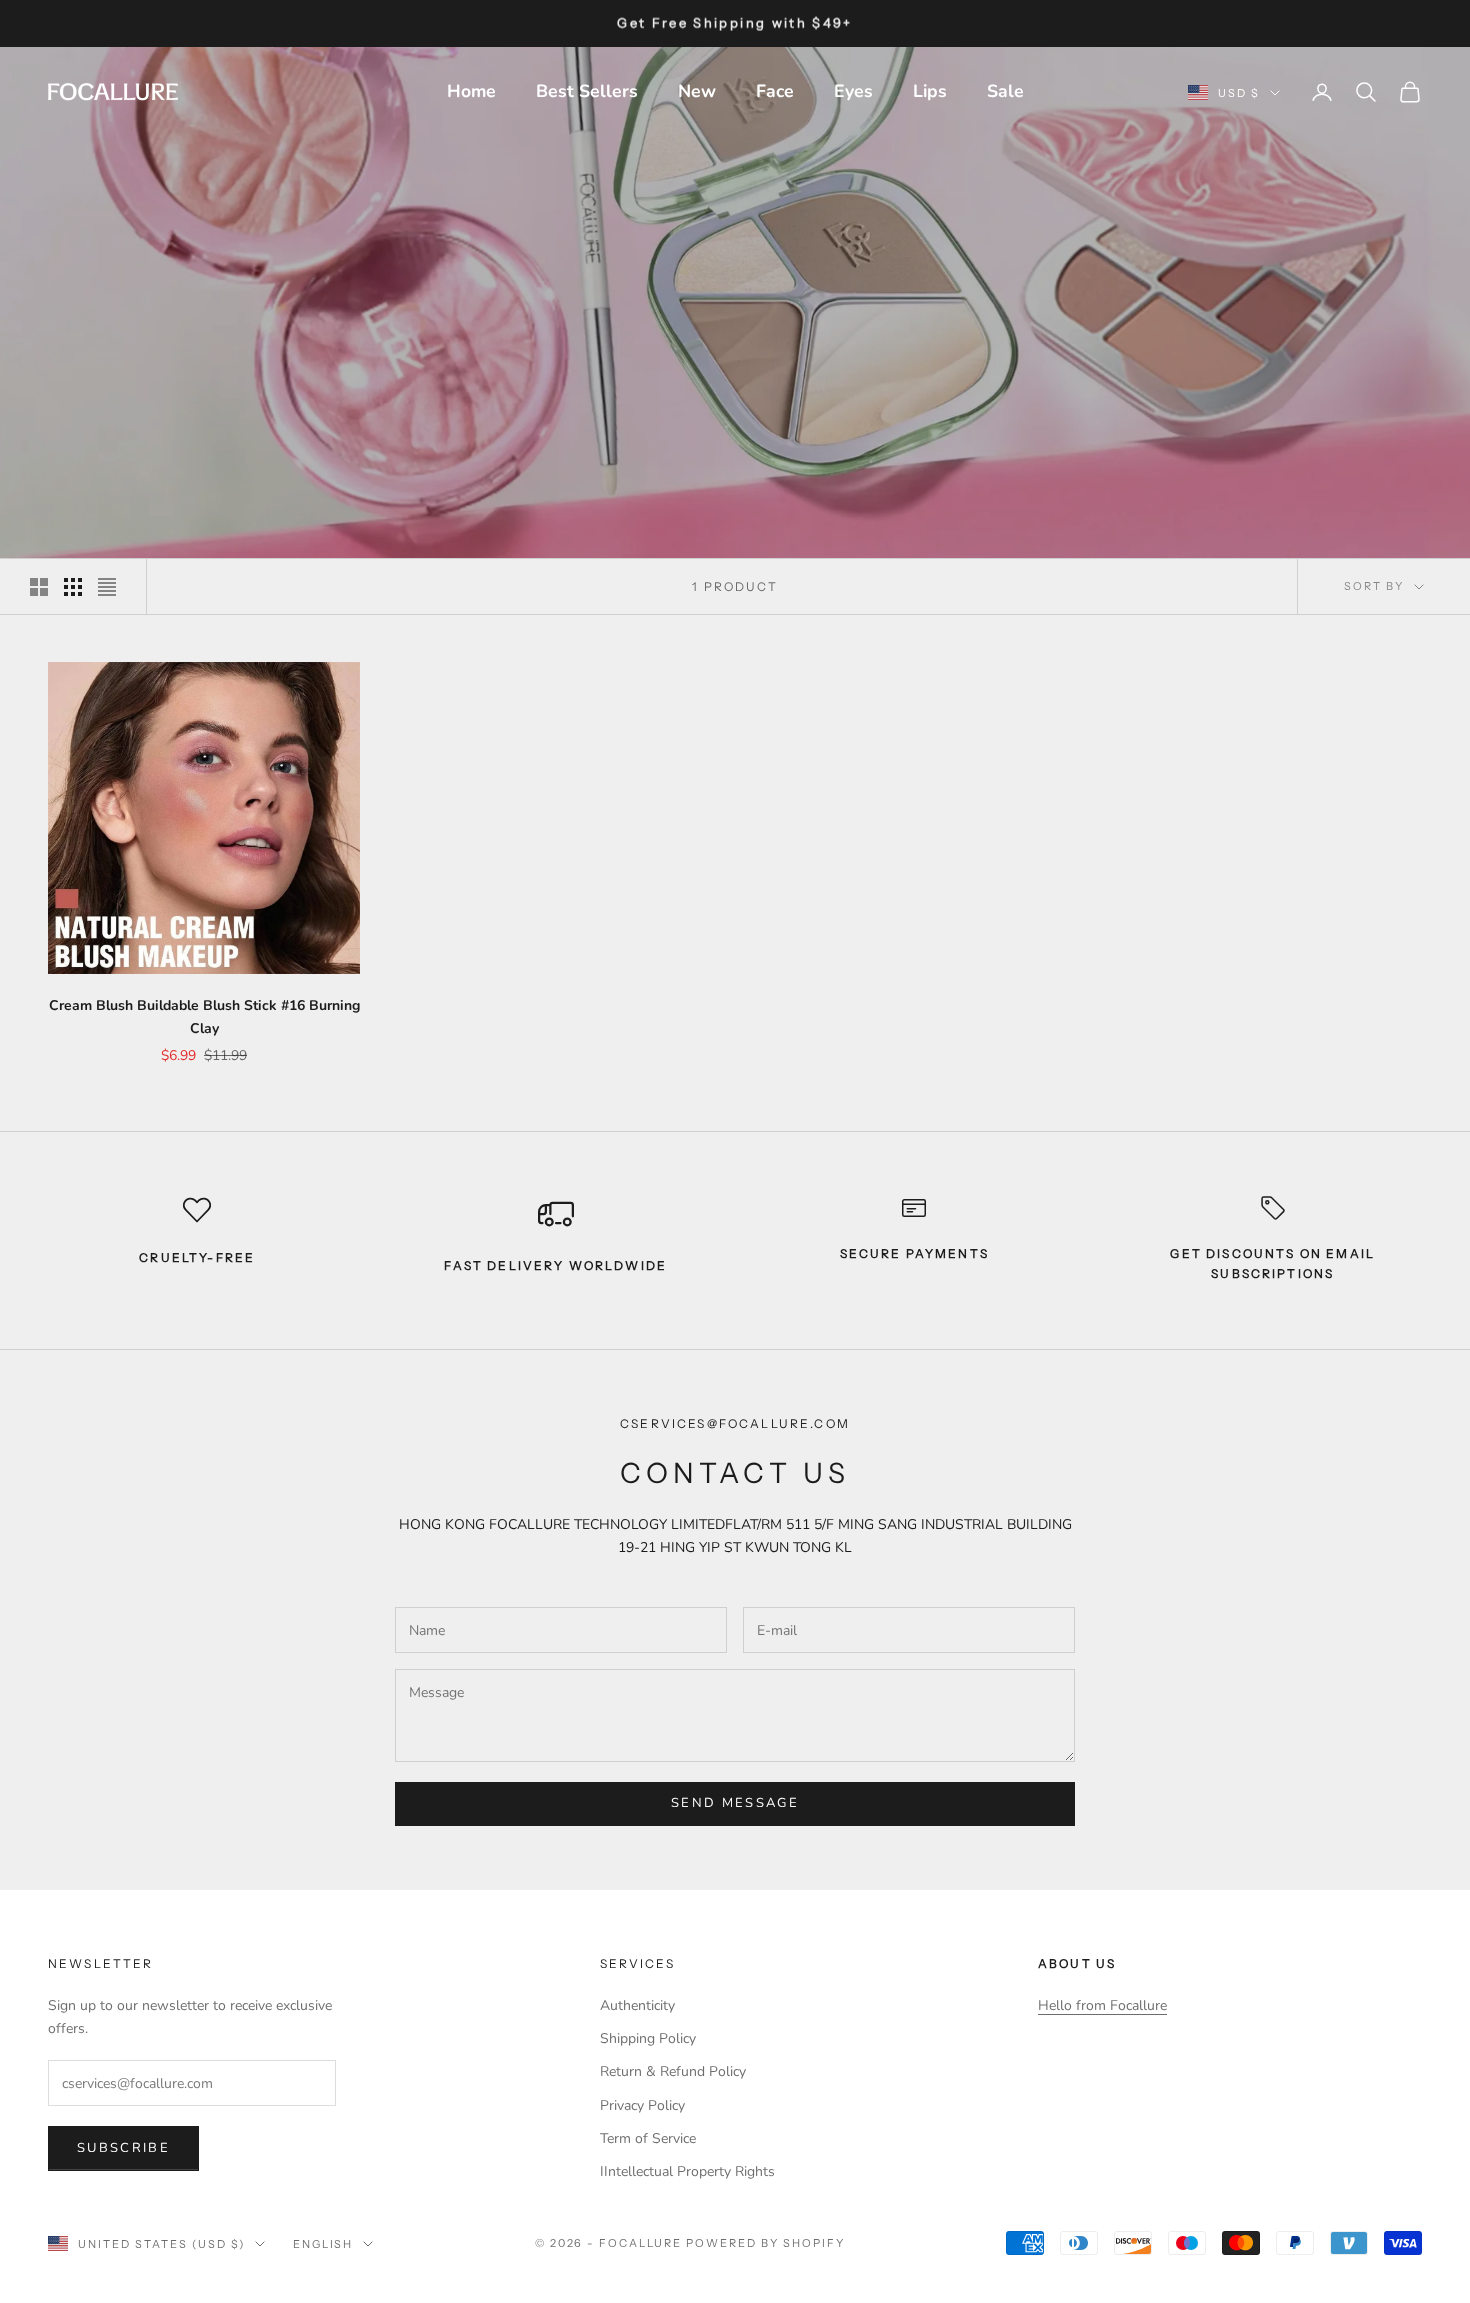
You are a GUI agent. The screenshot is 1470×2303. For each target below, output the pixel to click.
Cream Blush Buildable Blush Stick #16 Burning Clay (204, 1017)
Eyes (853, 91)
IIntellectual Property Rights (687, 2171)
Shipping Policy (648, 2038)
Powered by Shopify (765, 2243)
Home (471, 91)
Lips (930, 91)
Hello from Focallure (1102, 2005)
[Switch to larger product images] (39, 587)
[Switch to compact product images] (107, 587)
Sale (1005, 91)
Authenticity (637, 2005)
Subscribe (123, 2148)
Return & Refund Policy (673, 2071)
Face (775, 91)
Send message (735, 1803)
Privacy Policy (642, 2105)
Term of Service (648, 2138)
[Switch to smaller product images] (73, 587)
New (697, 91)
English (323, 2244)
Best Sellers (587, 91)
